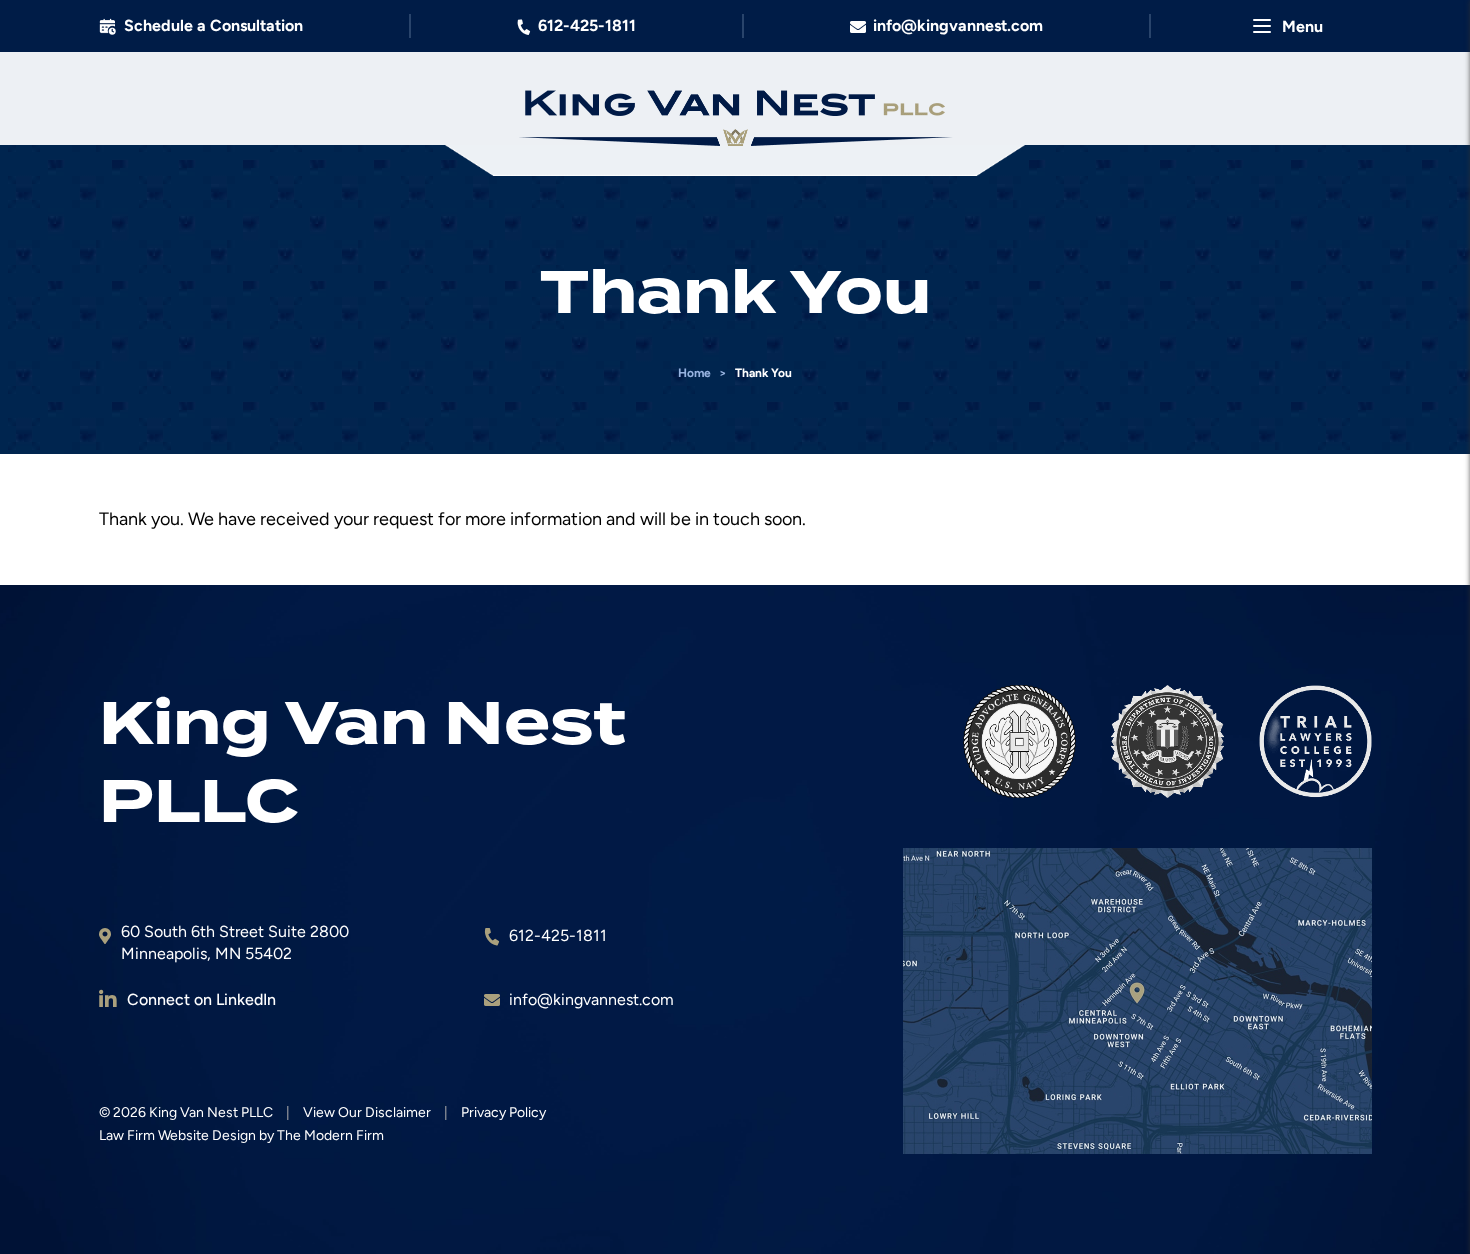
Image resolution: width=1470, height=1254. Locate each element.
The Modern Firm (330, 1135)
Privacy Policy (503, 1112)
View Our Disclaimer (367, 1112)
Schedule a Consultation (213, 25)
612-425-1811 (587, 25)
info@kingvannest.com (958, 25)
